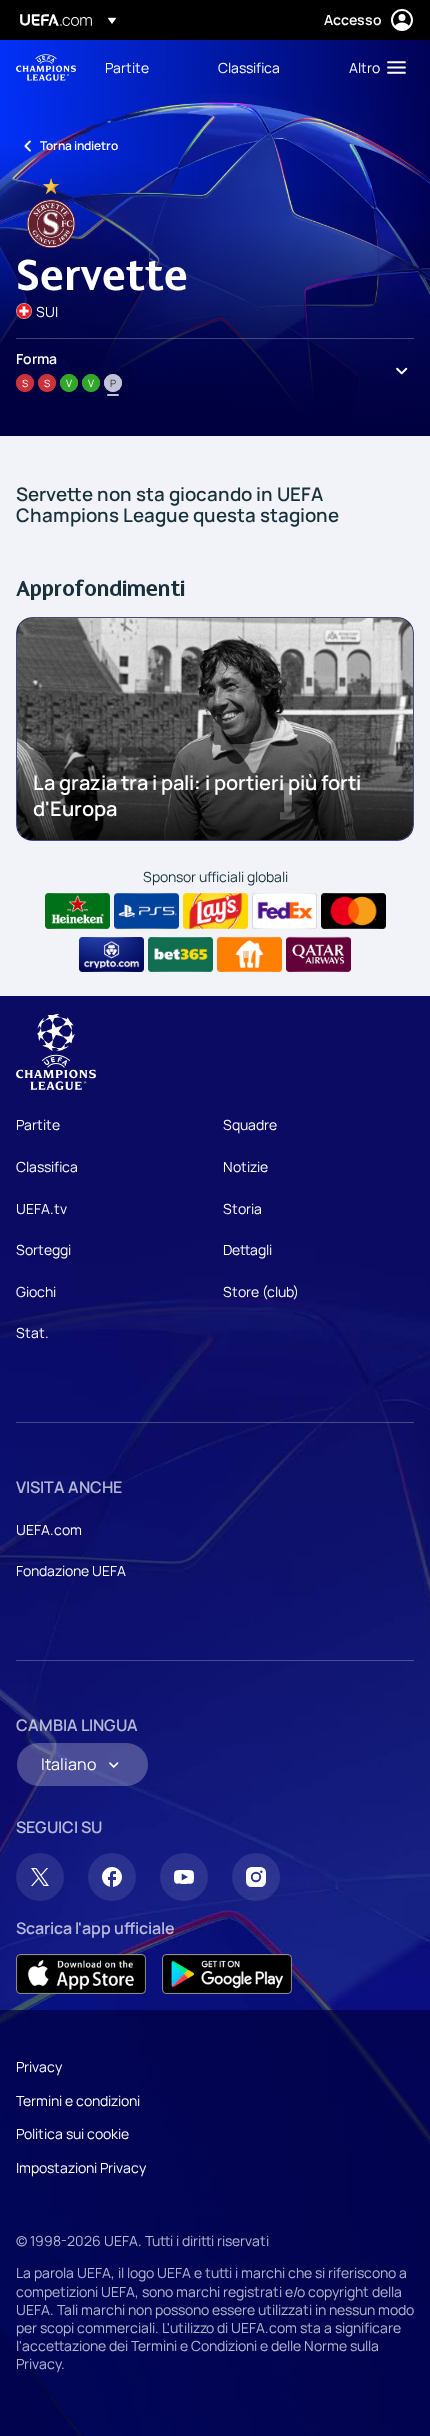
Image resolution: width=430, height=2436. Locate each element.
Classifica (47, 1166)
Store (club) (261, 1291)
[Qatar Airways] (318, 955)
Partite (38, 1124)
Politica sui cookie (72, 2133)
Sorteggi (43, 1249)
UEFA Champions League (46, 67)
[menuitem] (144, 67)
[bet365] (180, 955)
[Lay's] (215, 911)
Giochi (36, 1291)
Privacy (39, 2066)
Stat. (32, 1332)
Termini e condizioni (78, 2100)
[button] (373, 67)
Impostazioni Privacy (81, 2167)
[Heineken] (77, 911)
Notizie (245, 1166)
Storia (242, 1208)
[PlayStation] (146, 911)
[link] (127, 67)
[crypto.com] (111, 955)
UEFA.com (49, 1529)
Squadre (250, 1124)
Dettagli (247, 1249)
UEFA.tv (41, 1208)
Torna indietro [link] (79, 145)
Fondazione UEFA (71, 1570)
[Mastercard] (353, 911)
